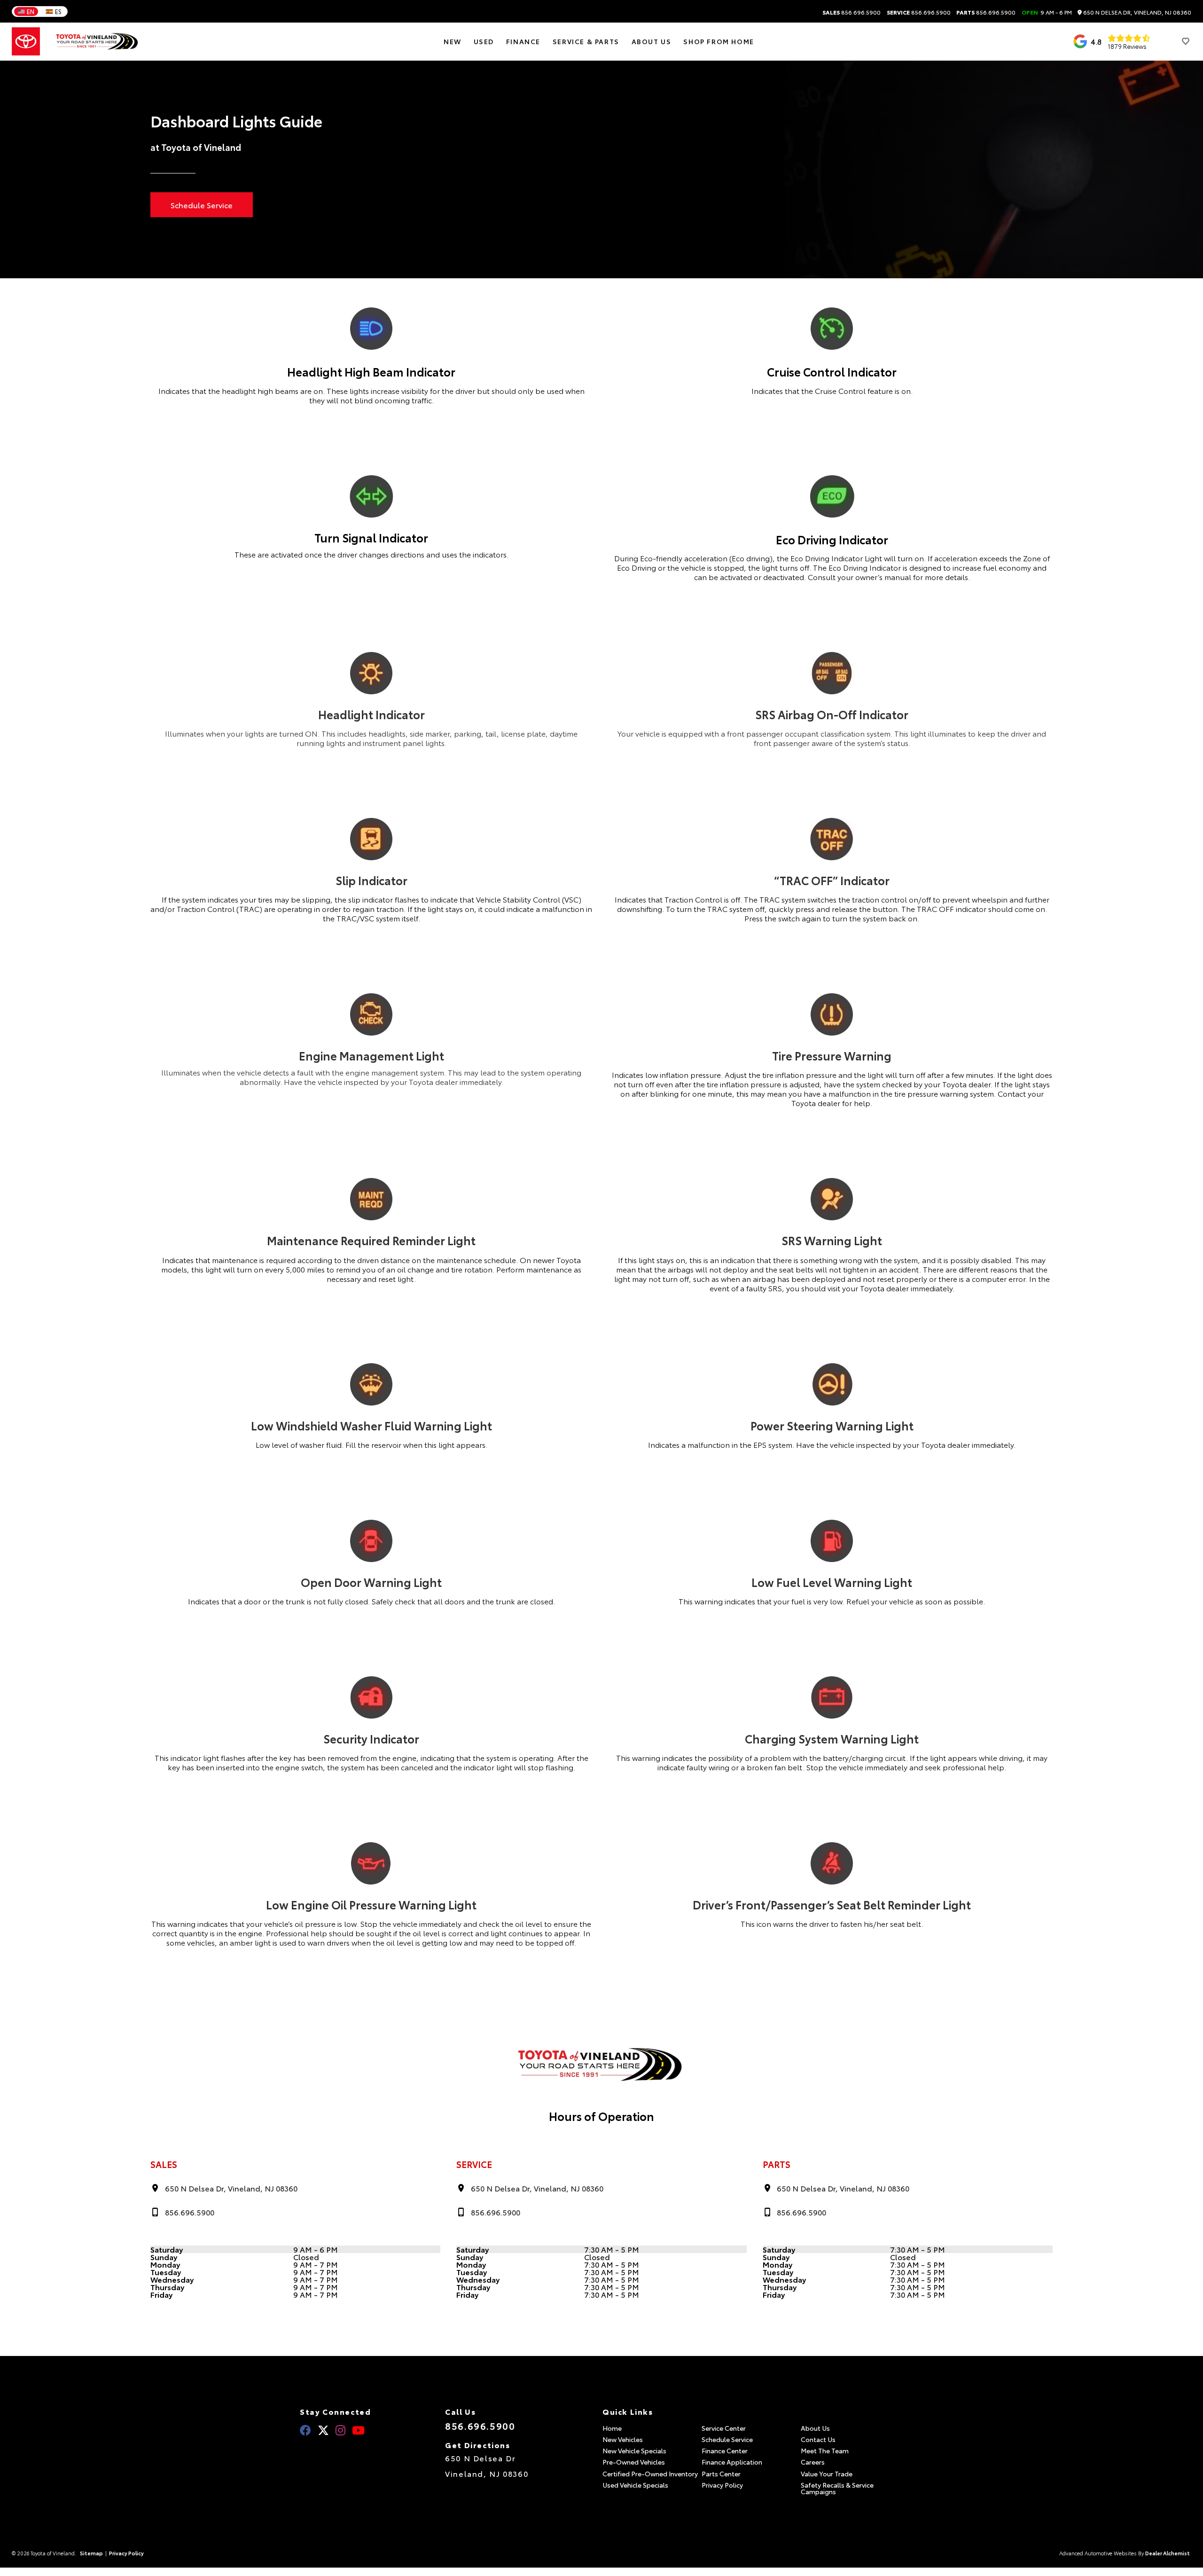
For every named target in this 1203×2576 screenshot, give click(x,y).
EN (31, 11)
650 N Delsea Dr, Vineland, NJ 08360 (1137, 12)
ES (58, 11)
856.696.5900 (851, 12)
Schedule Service (202, 205)
